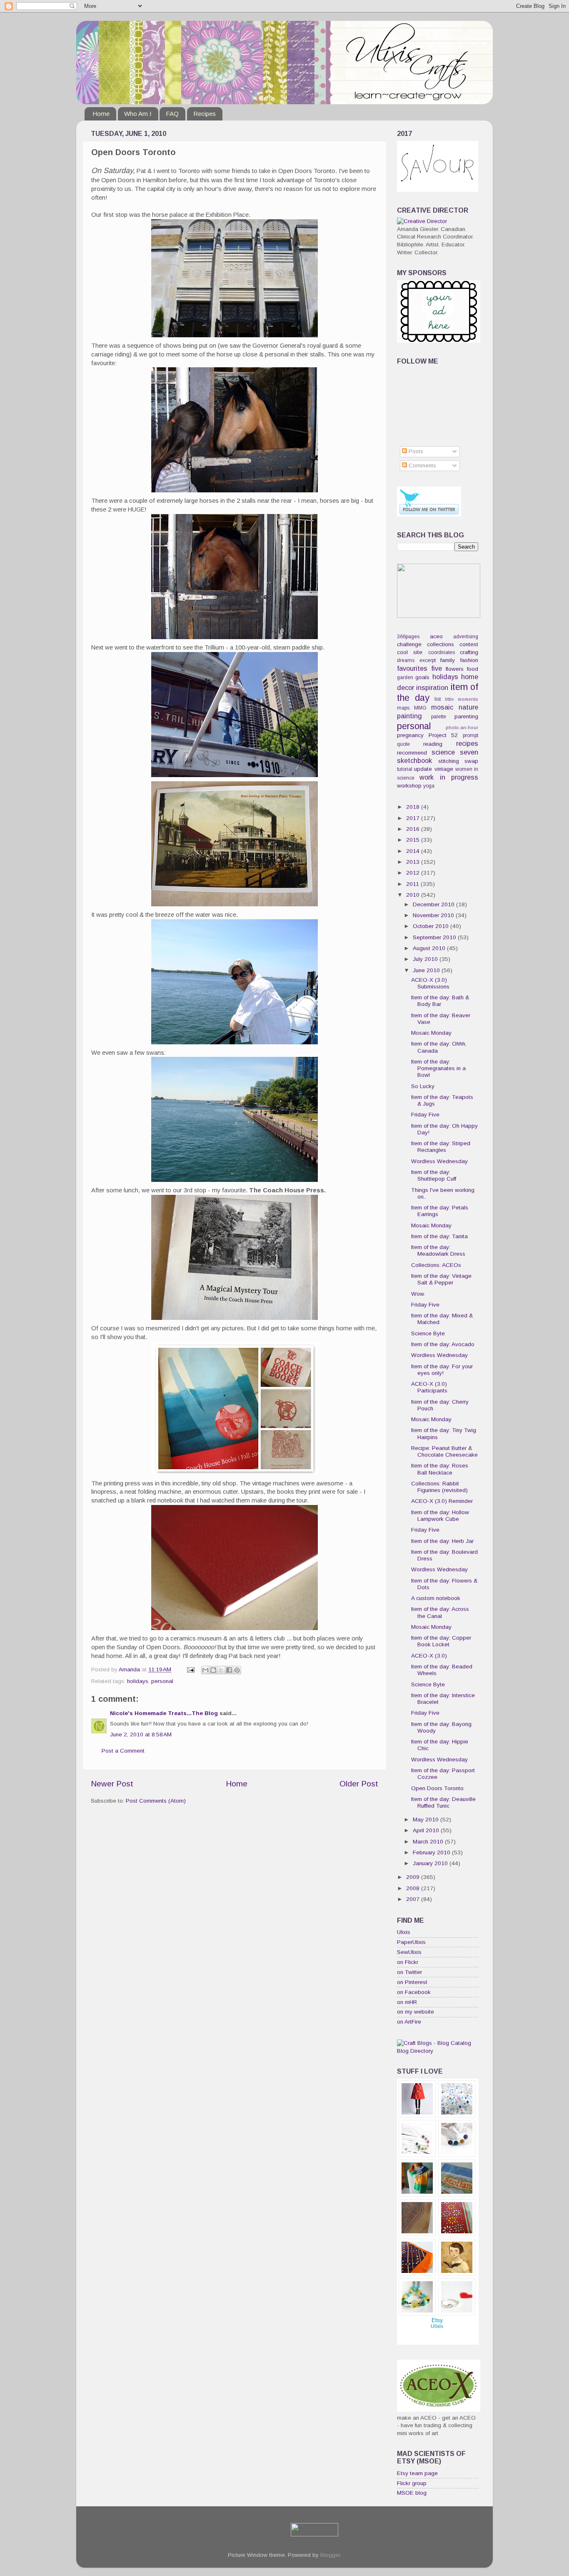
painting (409, 716)
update (423, 769)
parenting (466, 716)
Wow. (418, 1294)
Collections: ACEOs (436, 1265)
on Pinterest (412, 1982)
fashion (469, 660)
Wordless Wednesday (439, 1161)
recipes (467, 743)
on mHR (407, 2002)
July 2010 (426, 959)
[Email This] (205, 1670)
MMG (420, 708)
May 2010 (427, 1820)
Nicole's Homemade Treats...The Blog (164, 1713)
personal (162, 1681)
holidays (138, 1681)
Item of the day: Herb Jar (442, 1541)
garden (405, 677)
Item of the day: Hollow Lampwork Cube (440, 1516)
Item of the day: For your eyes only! (442, 1370)
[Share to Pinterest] (237, 1670)
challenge (409, 644)
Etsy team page (417, 2473)
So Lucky (423, 1086)
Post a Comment (123, 1751)
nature (468, 707)
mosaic (442, 707)
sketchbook (414, 760)
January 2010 (431, 1863)
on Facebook (414, 1992)
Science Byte (428, 1333)
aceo (436, 636)
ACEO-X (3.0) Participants (429, 1387)
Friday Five (425, 1115)
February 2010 (432, 1852)
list (438, 699)
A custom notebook (436, 1598)
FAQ (172, 114)
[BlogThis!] (213, 1670)
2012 (414, 873)
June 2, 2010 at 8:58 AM (141, 1734)
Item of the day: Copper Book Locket (441, 1641)
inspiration (432, 687)
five (437, 668)
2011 (413, 884)
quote (403, 744)
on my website (416, 2012)
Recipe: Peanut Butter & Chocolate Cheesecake (444, 1451)
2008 (414, 1888)
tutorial (405, 769)
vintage (444, 769)
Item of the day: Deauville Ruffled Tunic (443, 1802)
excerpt (428, 660)
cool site (410, 652)
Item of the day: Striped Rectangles (441, 1147)
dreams (406, 660)
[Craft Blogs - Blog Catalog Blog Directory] (438, 2051)
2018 (414, 807)
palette (439, 717)
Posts (415, 451)
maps (403, 708)
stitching (449, 761)
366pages (408, 637)
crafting (469, 652)
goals (422, 677)
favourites (412, 668)
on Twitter (409, 1972)
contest (469, 644)
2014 (414, 851)
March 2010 (429, 1842)
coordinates (442, 652)
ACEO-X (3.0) (429, 1656)
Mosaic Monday (431, 1033)
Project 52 (443, 735)
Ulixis (404, 1932)
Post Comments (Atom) (156, 1801)
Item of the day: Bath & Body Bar (440, 1001)
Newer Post (112, 1784)
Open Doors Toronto (437, 1788)
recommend (412, 753)
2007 (414, 1899)
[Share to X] (221, 1670)
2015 (414, 840)
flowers (455, 669)
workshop (409, 786)
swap (471, 761)
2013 (414, 862)
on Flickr (408, 1962)
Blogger (330, 2555)
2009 (414, 1877)
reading (433, 744)
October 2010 (432, 926)
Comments (422, 465)
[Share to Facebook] (229, 1670)
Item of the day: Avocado (443, 1344)
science (443, 752)
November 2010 (434, 915)
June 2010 (427, 970)
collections (440, 644)
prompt (470, 735)
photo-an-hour (462, 727)
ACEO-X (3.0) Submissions (430, 983)
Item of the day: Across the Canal (440, 1612)
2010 (414, 895)
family (448, 660)
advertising (466, 637)
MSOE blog (412, 2493)
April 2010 (427, 1830)
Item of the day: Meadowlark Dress (438, 1250)
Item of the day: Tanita (439, 1236)
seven (469, 752)
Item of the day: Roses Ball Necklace (440, 1469)
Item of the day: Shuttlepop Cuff (434, 1175)
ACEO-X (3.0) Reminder (442, 1501)
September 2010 (435, 937)
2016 (414, 829)
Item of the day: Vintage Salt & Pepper (441, 1279)
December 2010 (434, 904)
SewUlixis (409, 1952)
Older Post (359, 1784)
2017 (414, 818)
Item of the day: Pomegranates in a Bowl (438, 1068)
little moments (462, 699)
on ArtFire (409, 2022)
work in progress (449, 777)
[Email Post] (190, 1669)
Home (101, 114)
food (473, 669)
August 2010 (430, 948)
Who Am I (138, 114)
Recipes (205, 114)
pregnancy (410, 735)
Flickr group (412, 2483)
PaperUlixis (411, 1942)
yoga (429, 786)
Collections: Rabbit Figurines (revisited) (439, 1487)
